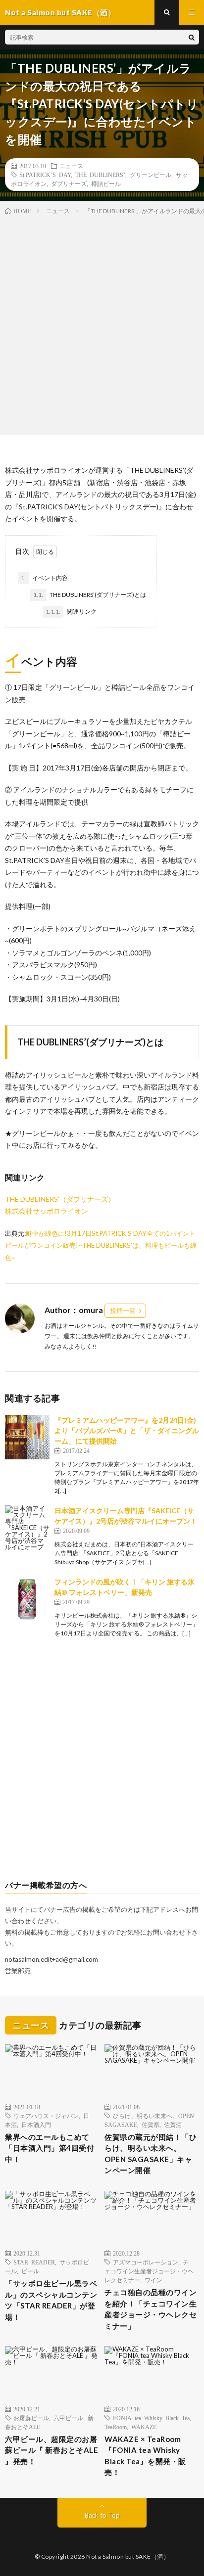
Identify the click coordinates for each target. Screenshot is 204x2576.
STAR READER (34, 2262)
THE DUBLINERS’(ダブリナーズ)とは (90, 595)
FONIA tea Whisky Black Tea (151, 2418)
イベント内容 (44, 578)
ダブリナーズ (69, 183)
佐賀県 (151, 2124)
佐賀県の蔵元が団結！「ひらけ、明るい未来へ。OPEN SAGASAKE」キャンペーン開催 (151, 2154)
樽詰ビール (106, 183)
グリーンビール (151, 175)
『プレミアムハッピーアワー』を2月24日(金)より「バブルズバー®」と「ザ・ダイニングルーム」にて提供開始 (127, 1430)
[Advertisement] (102, 323)
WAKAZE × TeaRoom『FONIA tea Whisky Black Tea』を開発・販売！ (145, 2456)
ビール (30, 2271)
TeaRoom (116, 2427)
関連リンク (71, 611)
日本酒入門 (36, 2124)
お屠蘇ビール (31, 2418)
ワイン (153, 2280)
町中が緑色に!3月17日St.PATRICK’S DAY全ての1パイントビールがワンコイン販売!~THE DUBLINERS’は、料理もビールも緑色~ (101, 1245)
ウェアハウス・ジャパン (46, 2116)
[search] (192, 37)
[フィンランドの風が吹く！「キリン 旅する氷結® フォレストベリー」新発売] (27, 1599)
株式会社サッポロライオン (47, 1211)
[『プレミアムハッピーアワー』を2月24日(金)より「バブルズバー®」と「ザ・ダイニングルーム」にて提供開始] (27, 1437)
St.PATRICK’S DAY (45, 175)
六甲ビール (68, 2418)
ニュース (71, 166)
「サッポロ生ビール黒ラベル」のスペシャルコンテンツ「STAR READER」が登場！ (51, 2300)
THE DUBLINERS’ (100, 175)
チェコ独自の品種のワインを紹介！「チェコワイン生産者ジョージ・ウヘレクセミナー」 (151, 2309)
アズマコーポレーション (146, 2262)
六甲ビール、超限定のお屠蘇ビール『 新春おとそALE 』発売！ (51, 2450)
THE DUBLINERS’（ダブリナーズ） (60, 1199)
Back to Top (102, 2515)
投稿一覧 (123, 1311)
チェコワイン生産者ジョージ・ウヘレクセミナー (149, 2271)
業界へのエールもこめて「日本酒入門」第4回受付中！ (50, 2148)
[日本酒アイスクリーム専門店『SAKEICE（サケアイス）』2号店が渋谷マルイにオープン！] (27, 1528)
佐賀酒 (173, 2124)
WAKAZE (144, 2427)
